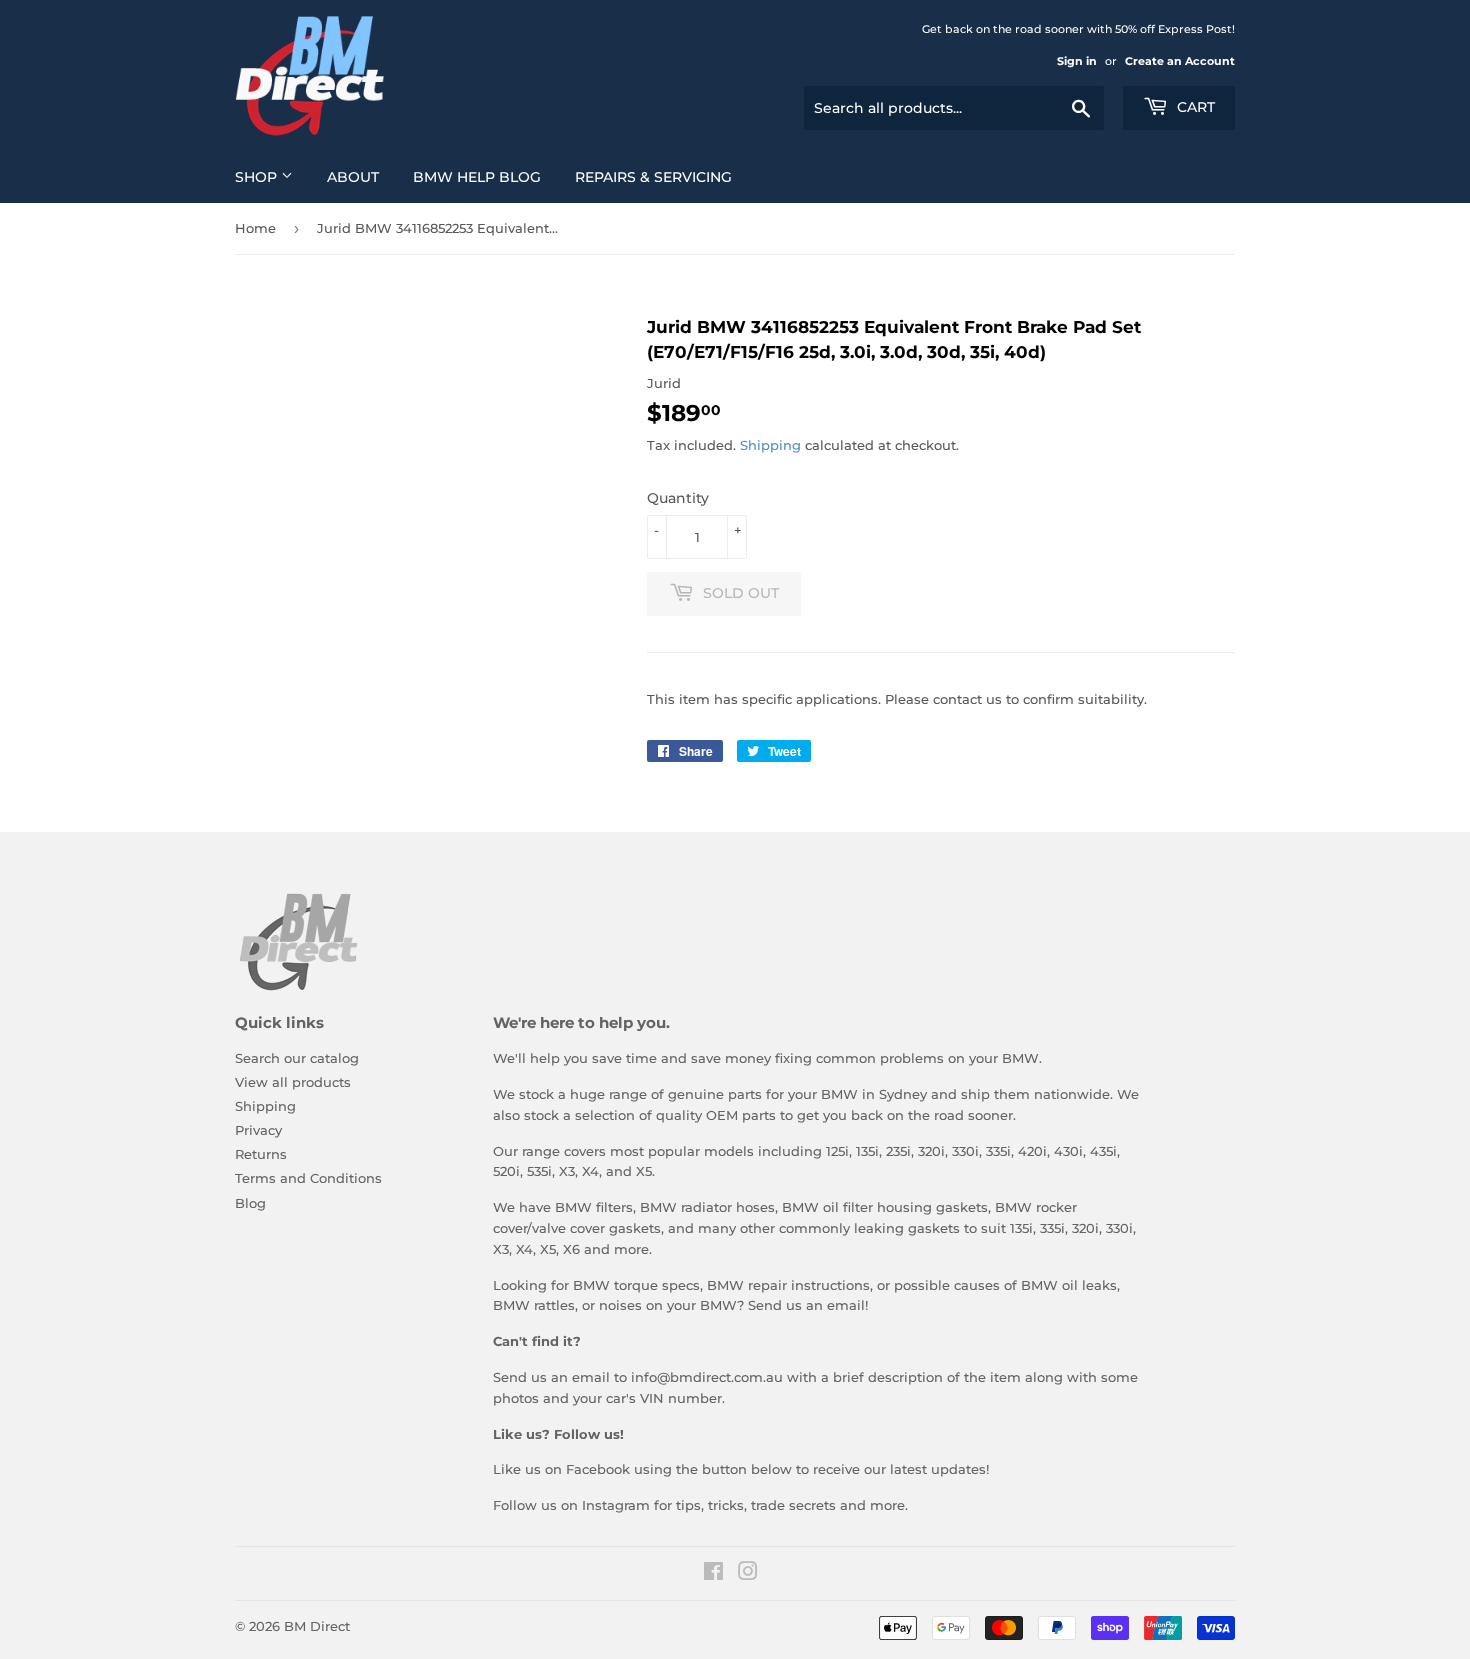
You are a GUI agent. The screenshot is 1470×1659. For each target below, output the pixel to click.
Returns (261, 1154)
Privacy (258, 1130)
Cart (1194, 107)
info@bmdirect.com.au (707, 1377)
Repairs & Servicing (653, 177)
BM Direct (317, 1626)
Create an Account (1180, 61)
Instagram (616, 1505)
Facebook (598, 1469)
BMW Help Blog (477, 177)
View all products (293, 1082)
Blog (250, 1203)
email (846, 1305)
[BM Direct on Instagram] (748, 1574)
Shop (258, 177)
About (353, 177)
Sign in (1077, 61)
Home (255, 228)
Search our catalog (297, 1058)
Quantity (678, 498)
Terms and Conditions (308, 1178)
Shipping (770, 445)
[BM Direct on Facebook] (713, 1574)
